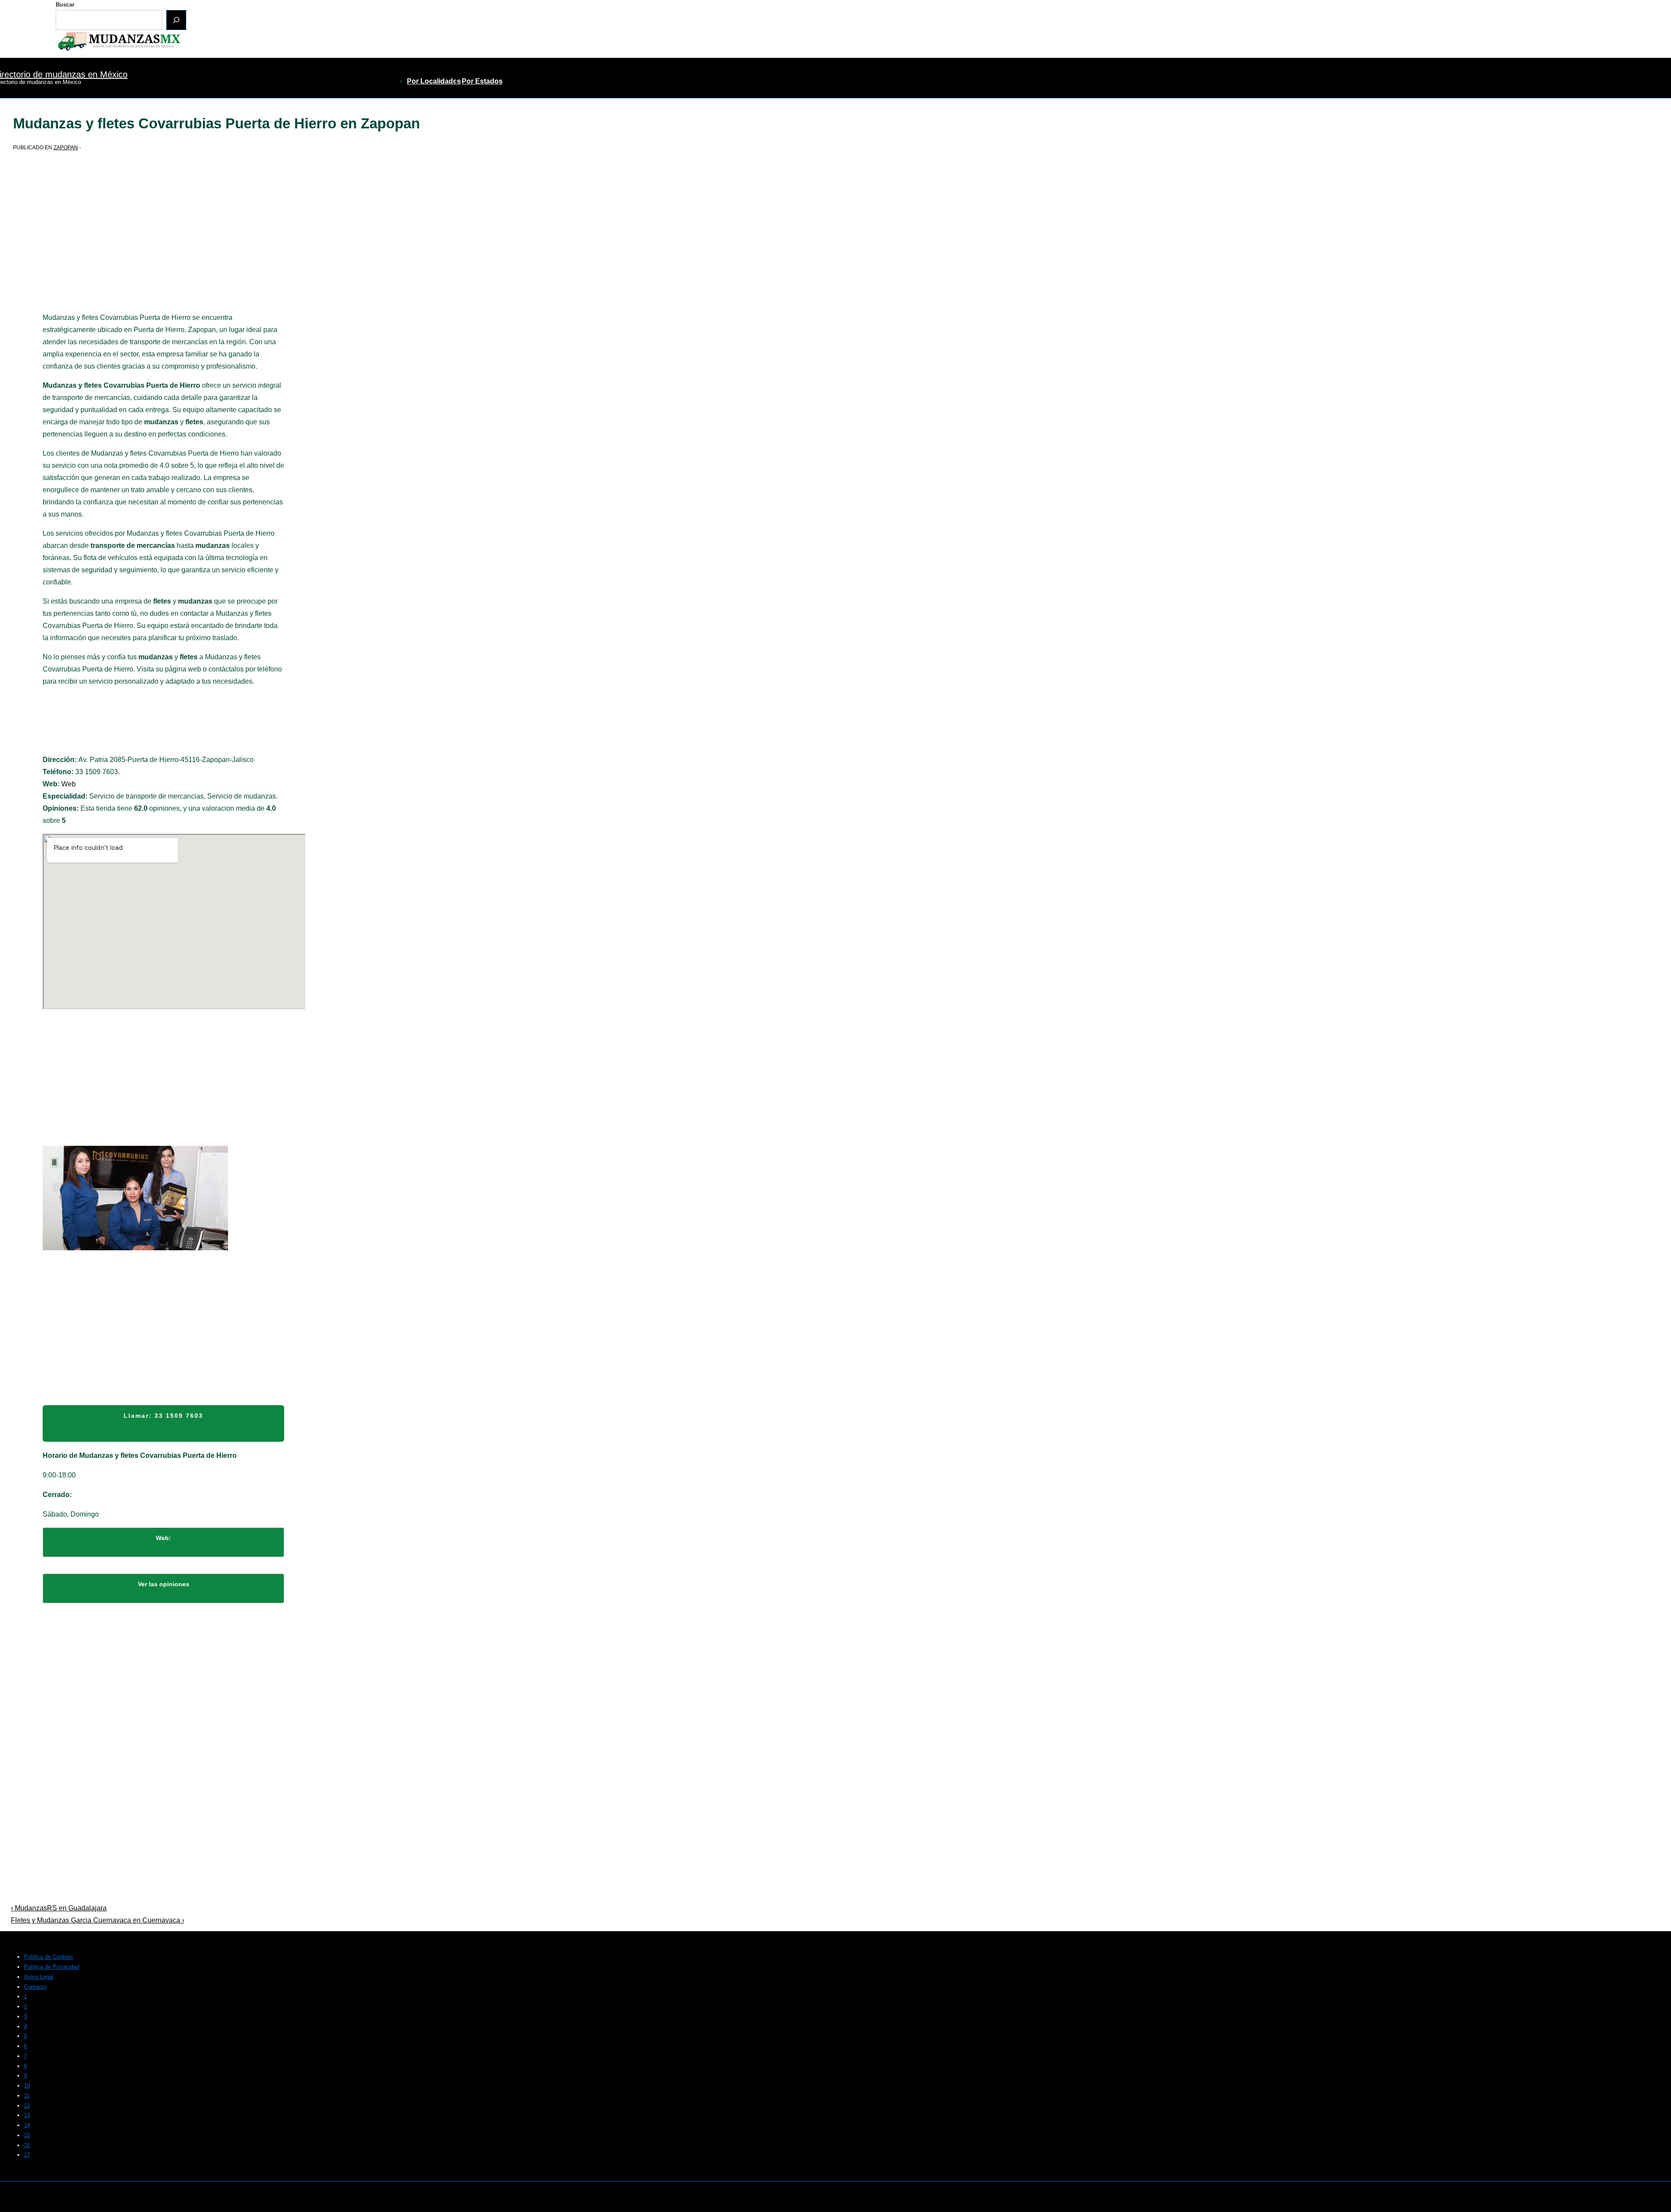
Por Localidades (434, 81)
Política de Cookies (49, 1957)
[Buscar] (176, 20)
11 (27, 2096)
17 (27, 2155)
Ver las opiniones (164, 1584)
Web (69, 784)
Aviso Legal (39, 1977)
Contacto (35, 1987)
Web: (163, 1538)
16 (27, 2145)
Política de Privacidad (52, 1967)
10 (27, 2086)
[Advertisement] (163, 247)
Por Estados (482, 81)
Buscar (65, 5)
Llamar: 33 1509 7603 (163, 1416)
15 (27, 2135)
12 (27, 2106)
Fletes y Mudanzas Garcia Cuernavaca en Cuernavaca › (97, 1920)
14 (27, 2125)
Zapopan (66, 148)
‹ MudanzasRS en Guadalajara (59, 1908)
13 (27, 2115)
